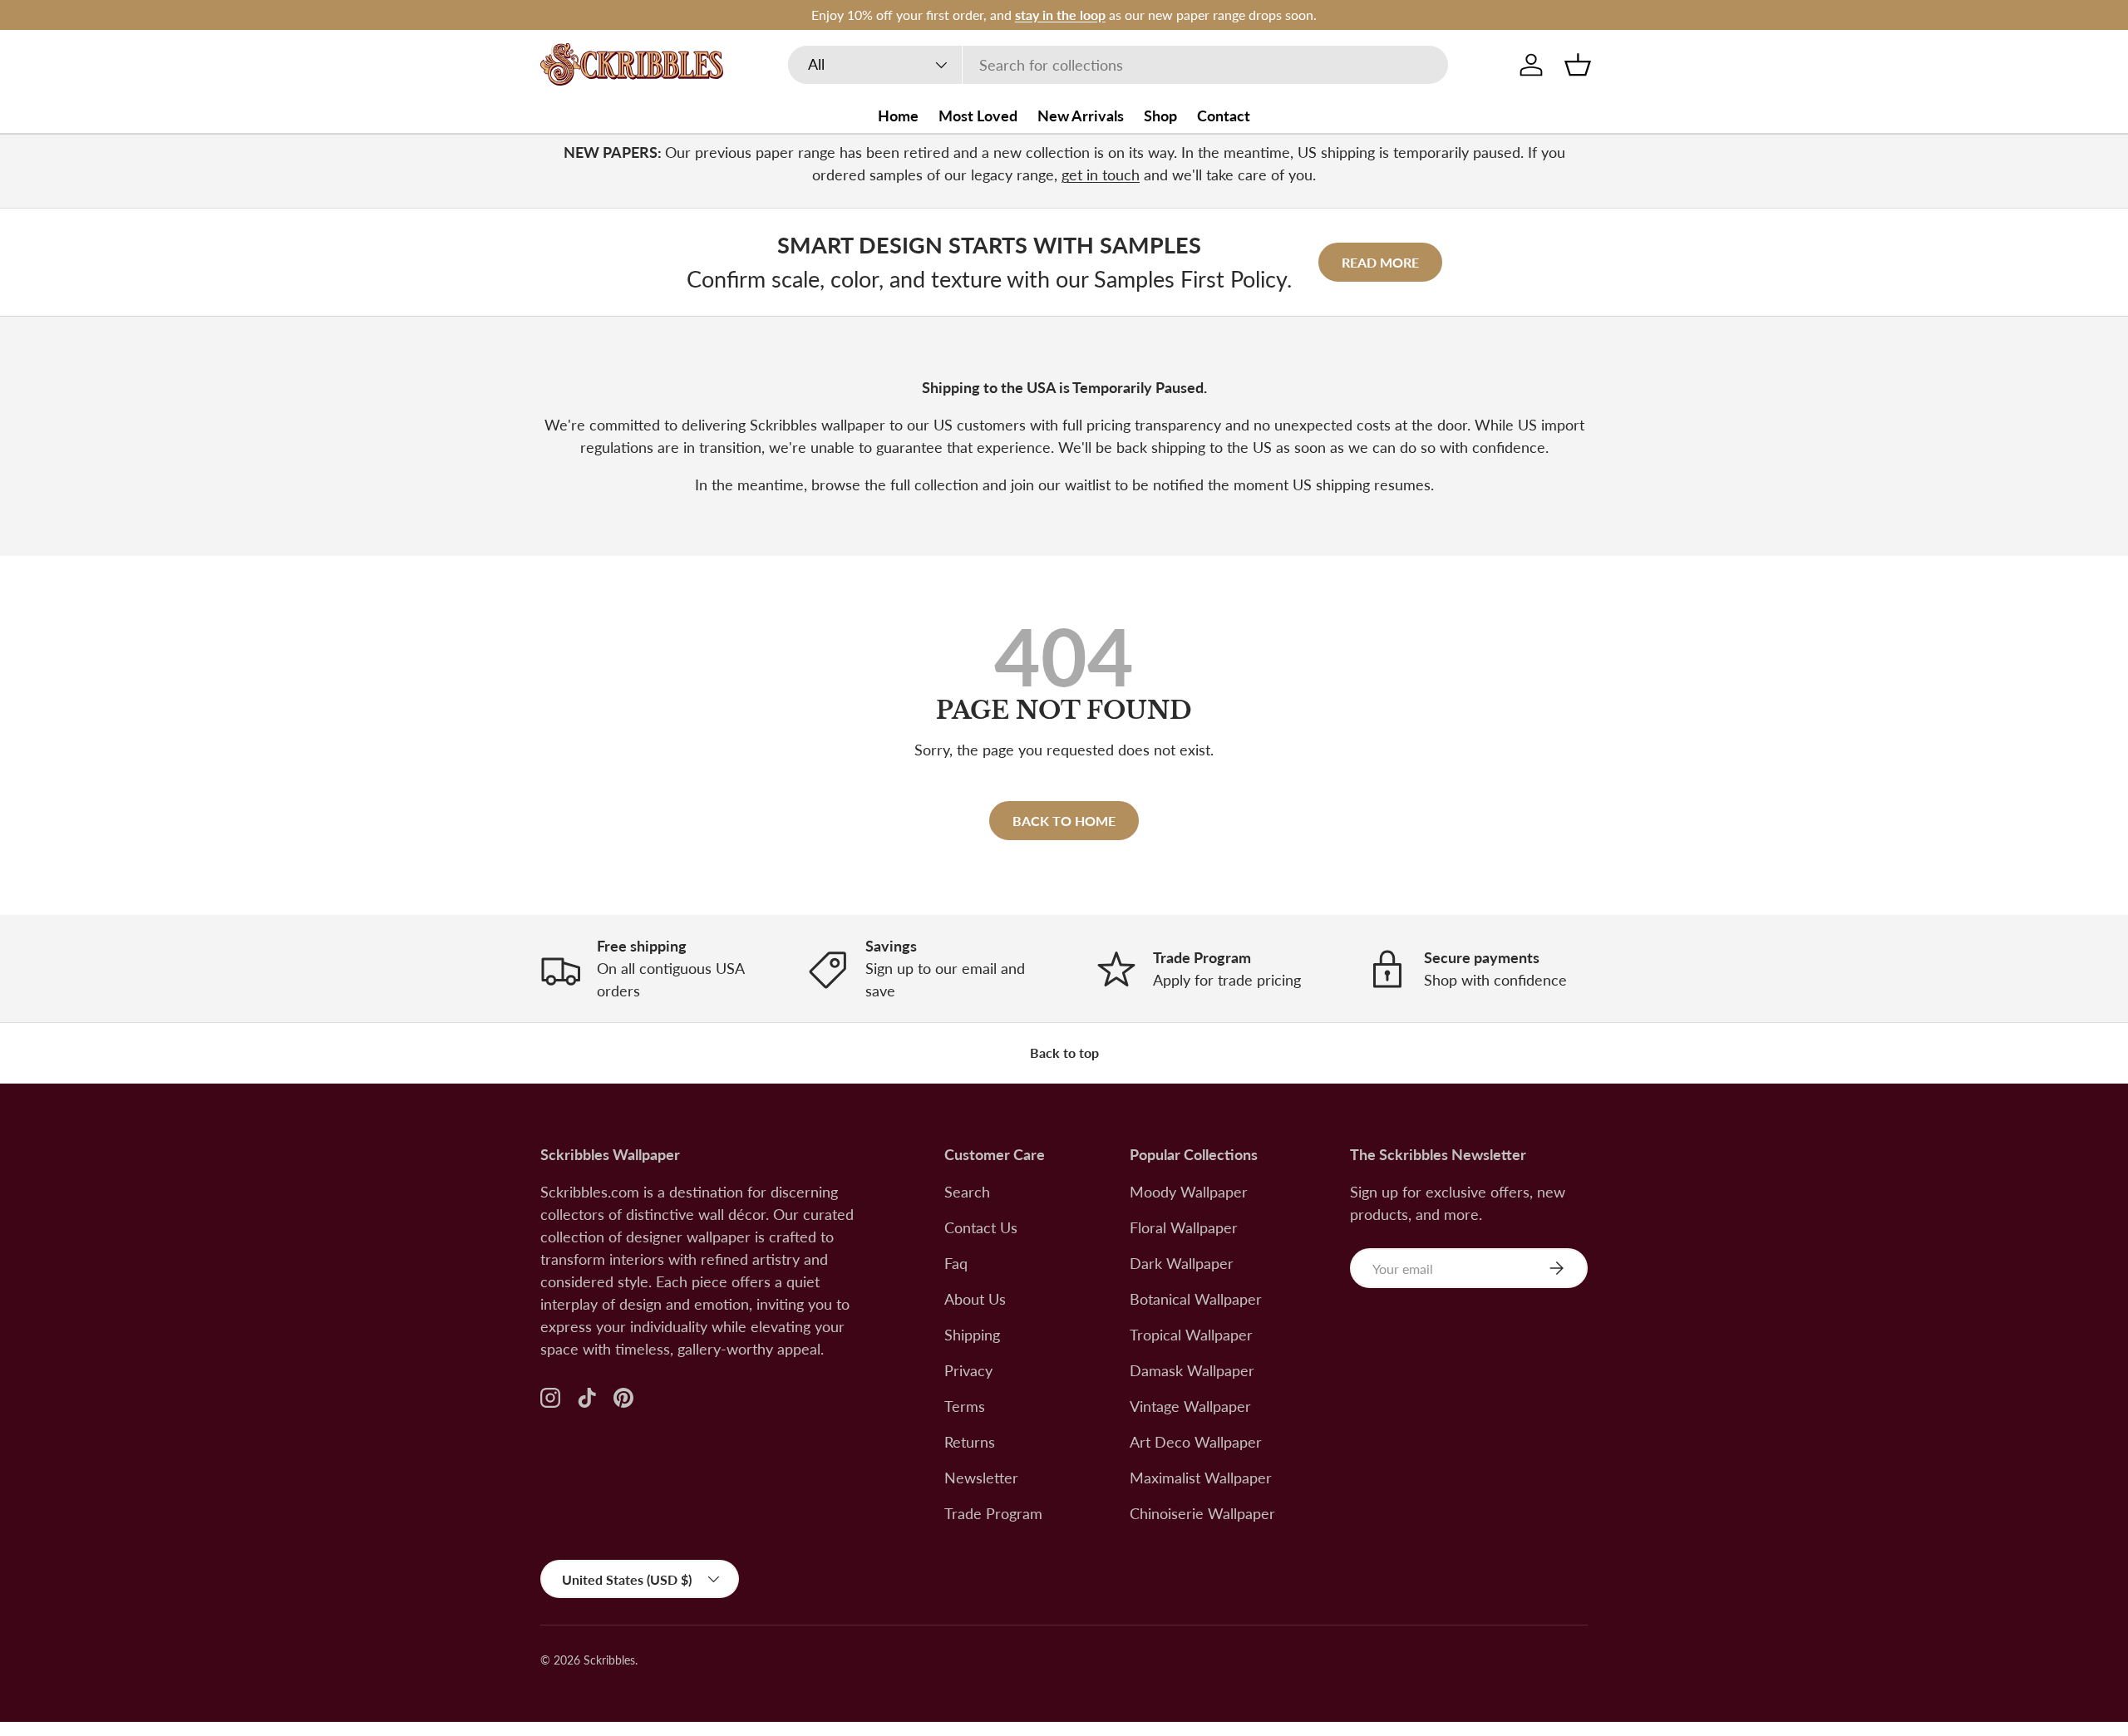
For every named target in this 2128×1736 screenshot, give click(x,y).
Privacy (968, 1370)
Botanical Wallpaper (1196, 1299)
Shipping (972, 1335)
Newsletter (981, 1478)
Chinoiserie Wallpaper (1202, 1513)
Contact (1224, 116)
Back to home (1064, 821)
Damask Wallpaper (1192, 1370)
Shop (1160, 116)
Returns (970, 1442)
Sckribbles (609, 1660)
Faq (956, 1263)
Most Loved (978, 116)
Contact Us (981, 1227)
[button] (1578, 65)
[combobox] (1118, 65)
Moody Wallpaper (1189, 1192)
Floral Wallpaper (1184, 1227)
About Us (975, 1299)
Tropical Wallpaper (1191, 1335)
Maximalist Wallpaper (1201, 1478)
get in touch (1101, 175)
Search (967, 1192)
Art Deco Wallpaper (1196, 1442)
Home (898, 116)
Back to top (1064, 1052)
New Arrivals (1081, 116)
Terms (965, 1406)
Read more (1380, 262)
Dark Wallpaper (1182, 1263)
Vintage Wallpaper (1190, 1406)
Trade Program (993, 1513)
